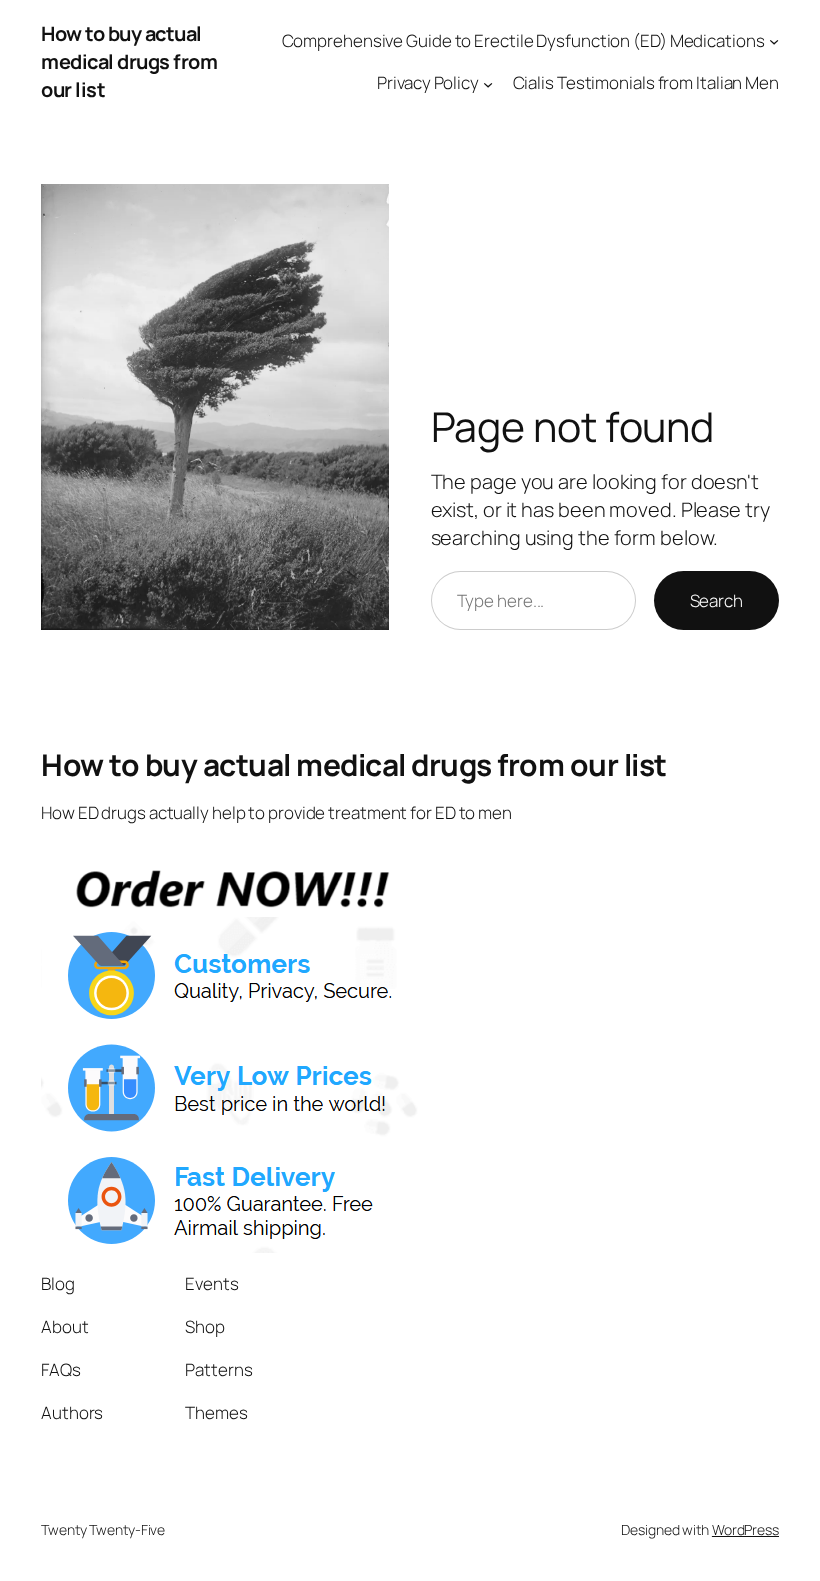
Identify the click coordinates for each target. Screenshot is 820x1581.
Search (716, 600)
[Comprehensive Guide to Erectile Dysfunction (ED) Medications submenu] (774, 40)
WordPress (745, 1529)
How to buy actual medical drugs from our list (129, 61)
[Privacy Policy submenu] (488, 83)
